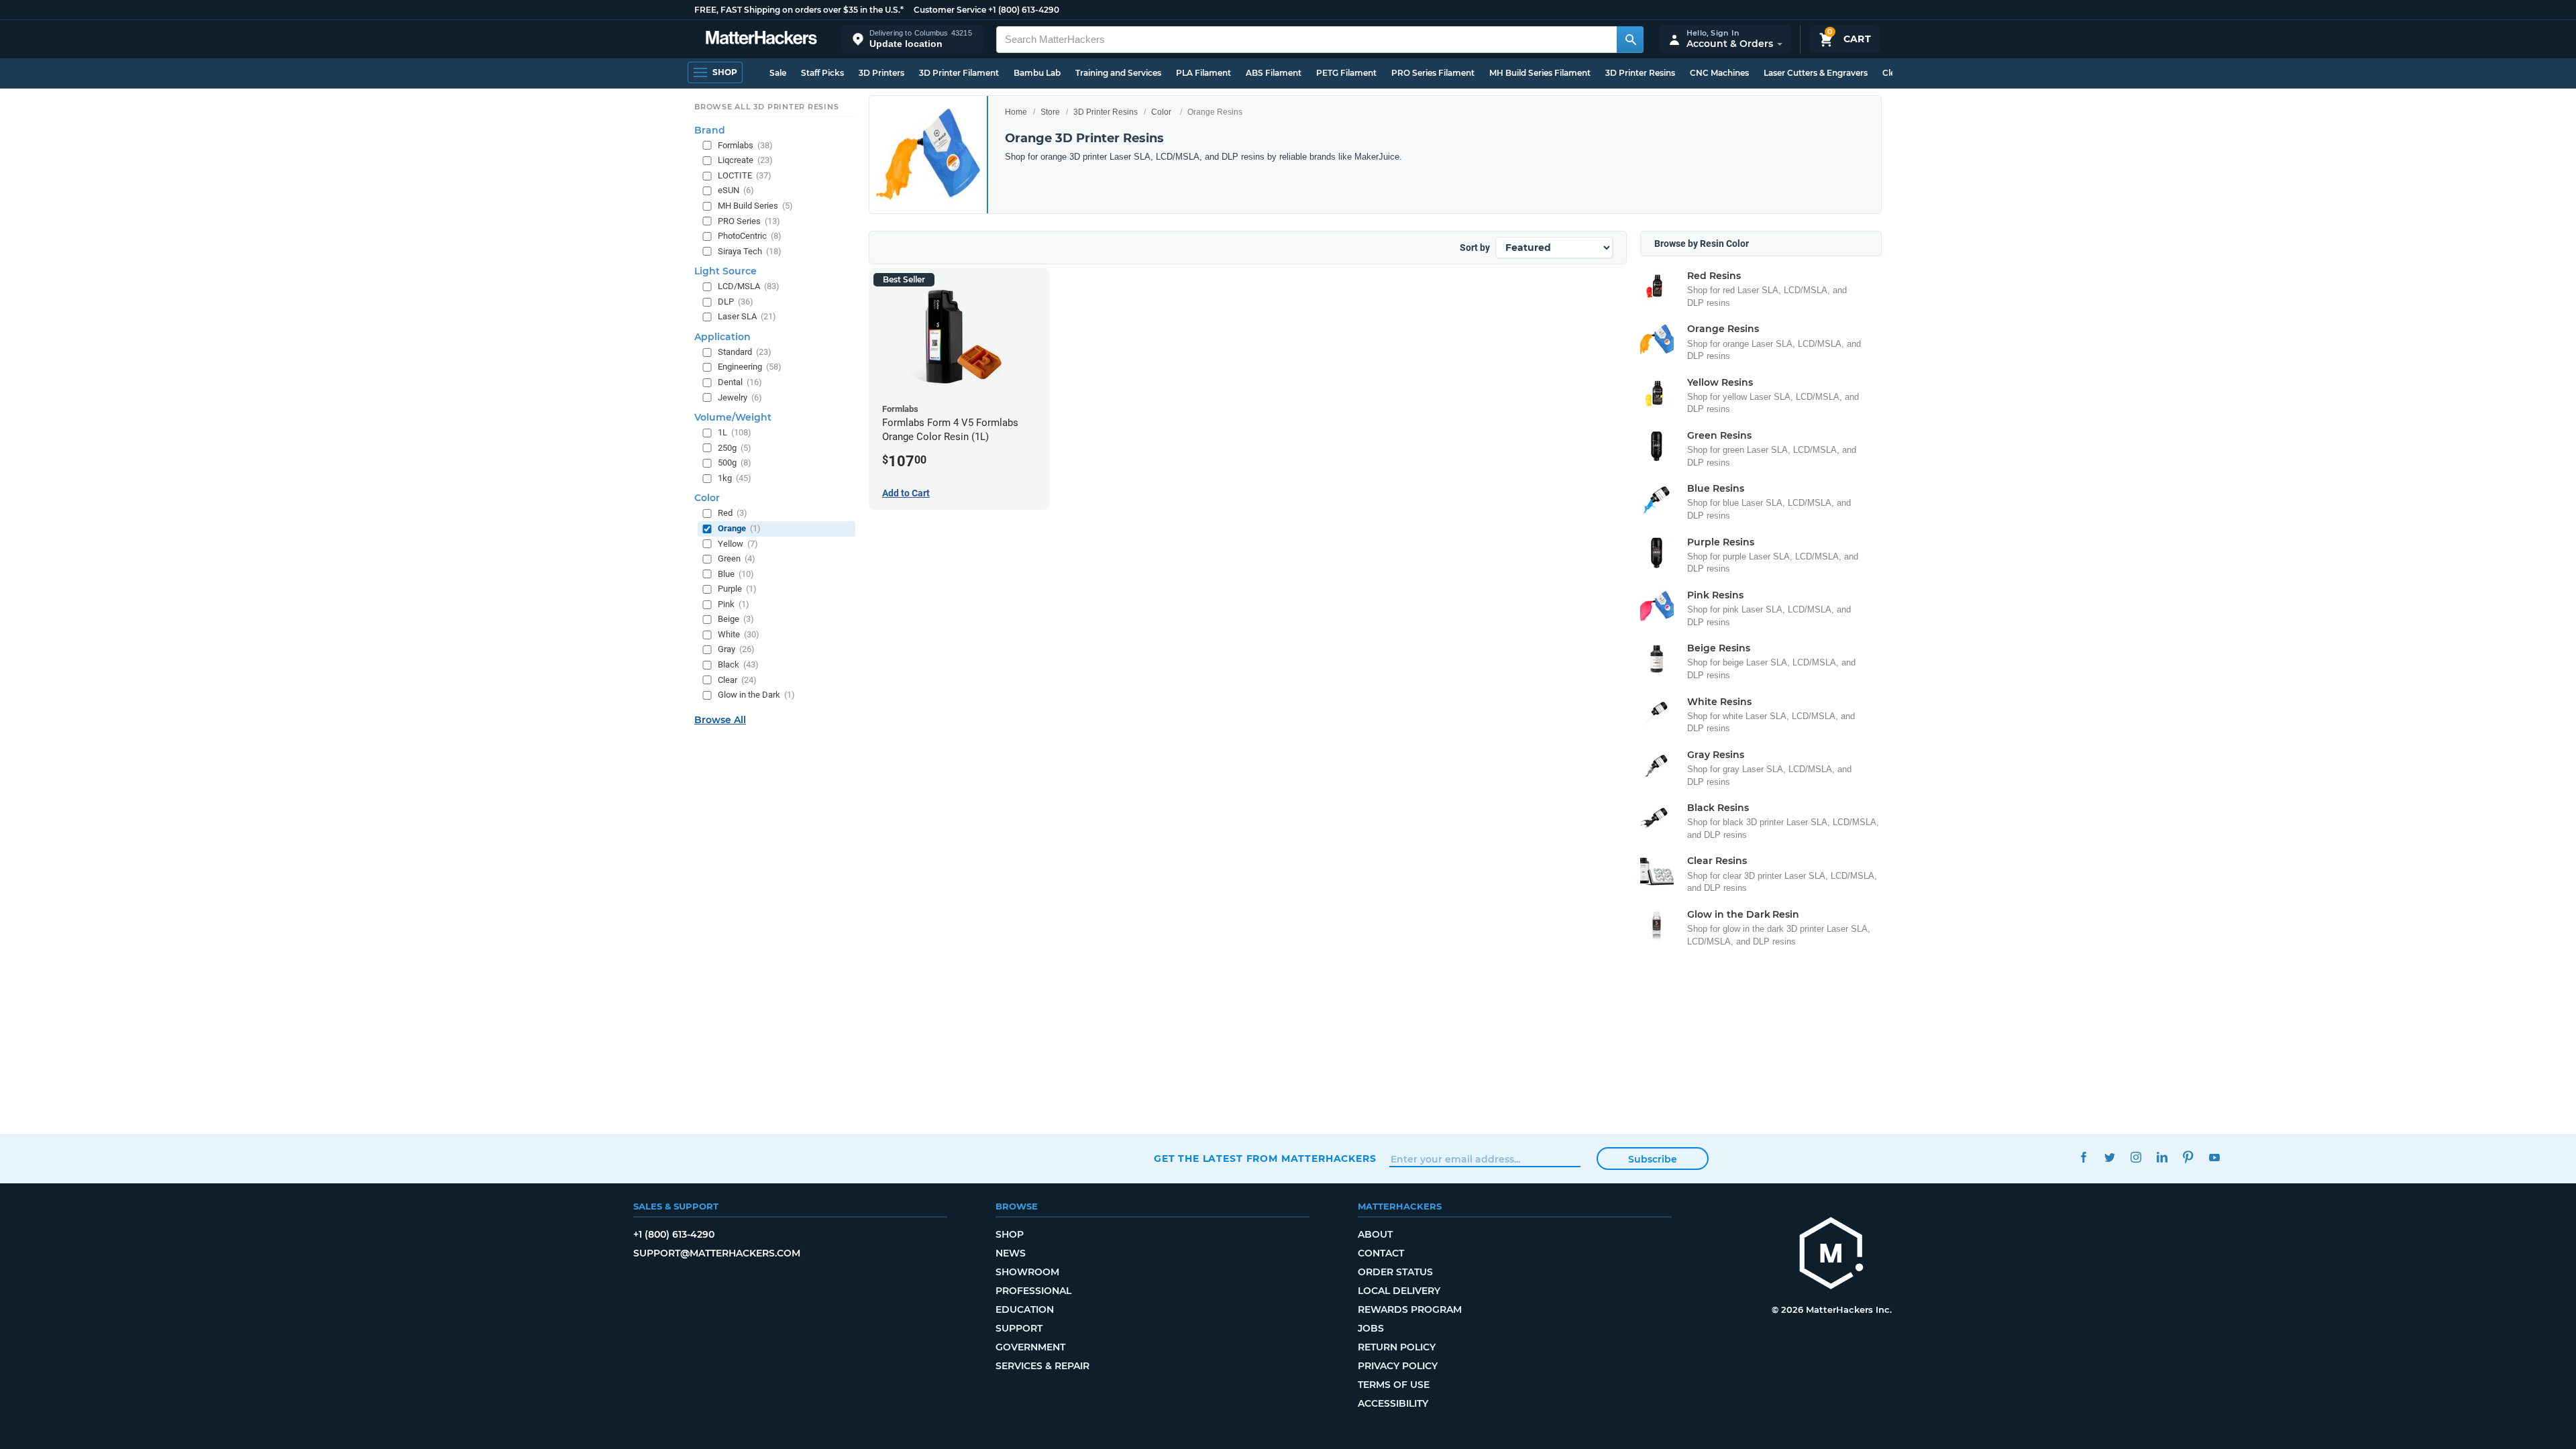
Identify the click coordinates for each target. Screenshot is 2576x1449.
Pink (734, 604)
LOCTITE (745, 175)
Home (1016, 112)
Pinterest (2188, 1157)
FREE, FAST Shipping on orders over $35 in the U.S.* (799, 10)
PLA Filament (1203, 73)
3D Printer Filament (959, 73)
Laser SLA (747, 316)
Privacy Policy (1398, 1366)
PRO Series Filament (1433, 73)
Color (1161, 112)
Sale (778, 73)
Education (1025, 1309)
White (739, 634)
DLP (736, 302)
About (1375, 1234)
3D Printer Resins (1640, 73)
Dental (740, 382)
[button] (912, 39)
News (1011, 1253)
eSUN (736, 190)
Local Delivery (1399, 1291)
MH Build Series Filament (1540, 73)
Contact (1381, 1253)
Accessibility (1393, 1403)
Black (738, 664)
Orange (739, 528)
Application (722, 337)
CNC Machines (1719, 73)
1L (735, 432)
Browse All (720, 720)
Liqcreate (745, 160)
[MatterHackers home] (761, 39)
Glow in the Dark (756, 695)
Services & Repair (1042, 1366)
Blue (736, 574)
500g (735, 463)
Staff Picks (822, 73)
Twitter (2109, 1157)
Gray (736, 649)
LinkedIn (2162, 1157)
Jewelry (740, 397)
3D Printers (881, 73)
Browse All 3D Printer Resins (767, 107)
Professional (1033, 1291)
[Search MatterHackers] (1630, 40)
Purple (737, 589)
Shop (1010, 1234)
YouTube (2214, 1157)
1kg (735, 478)
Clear (737, 680)
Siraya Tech (750, 251)
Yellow (738, 544)
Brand (710, 130)
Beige (736, 619)
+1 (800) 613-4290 (1024, 10)
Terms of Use (1394, 1385)
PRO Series (749, 221)
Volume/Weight (733, 417)
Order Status (1395, 1272)
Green (737, 558)
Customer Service (950, 10)
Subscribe (1653, 1159)
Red (733, 513)
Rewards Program (1410, 1309)
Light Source (726, 271)
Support (1019, 1328)
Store (1050, 112)
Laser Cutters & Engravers (1816, 73)
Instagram (2136, 1157)
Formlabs (745, 145)
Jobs (1371, 1328)
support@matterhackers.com (717, 1253)
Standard (745, 352)
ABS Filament (1274, 73)
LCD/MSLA (749, 286)
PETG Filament (1346, 73)
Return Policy (1397, 1347)
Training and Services (1118, 73)
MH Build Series (755, 206)
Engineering (750, 367)
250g (735, 448)
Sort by (1475, 248)
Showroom (1027, 1272)
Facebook (2083, 1157)
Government (1030, 1347)
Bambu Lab (1037, 73)
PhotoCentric (750, 236)
